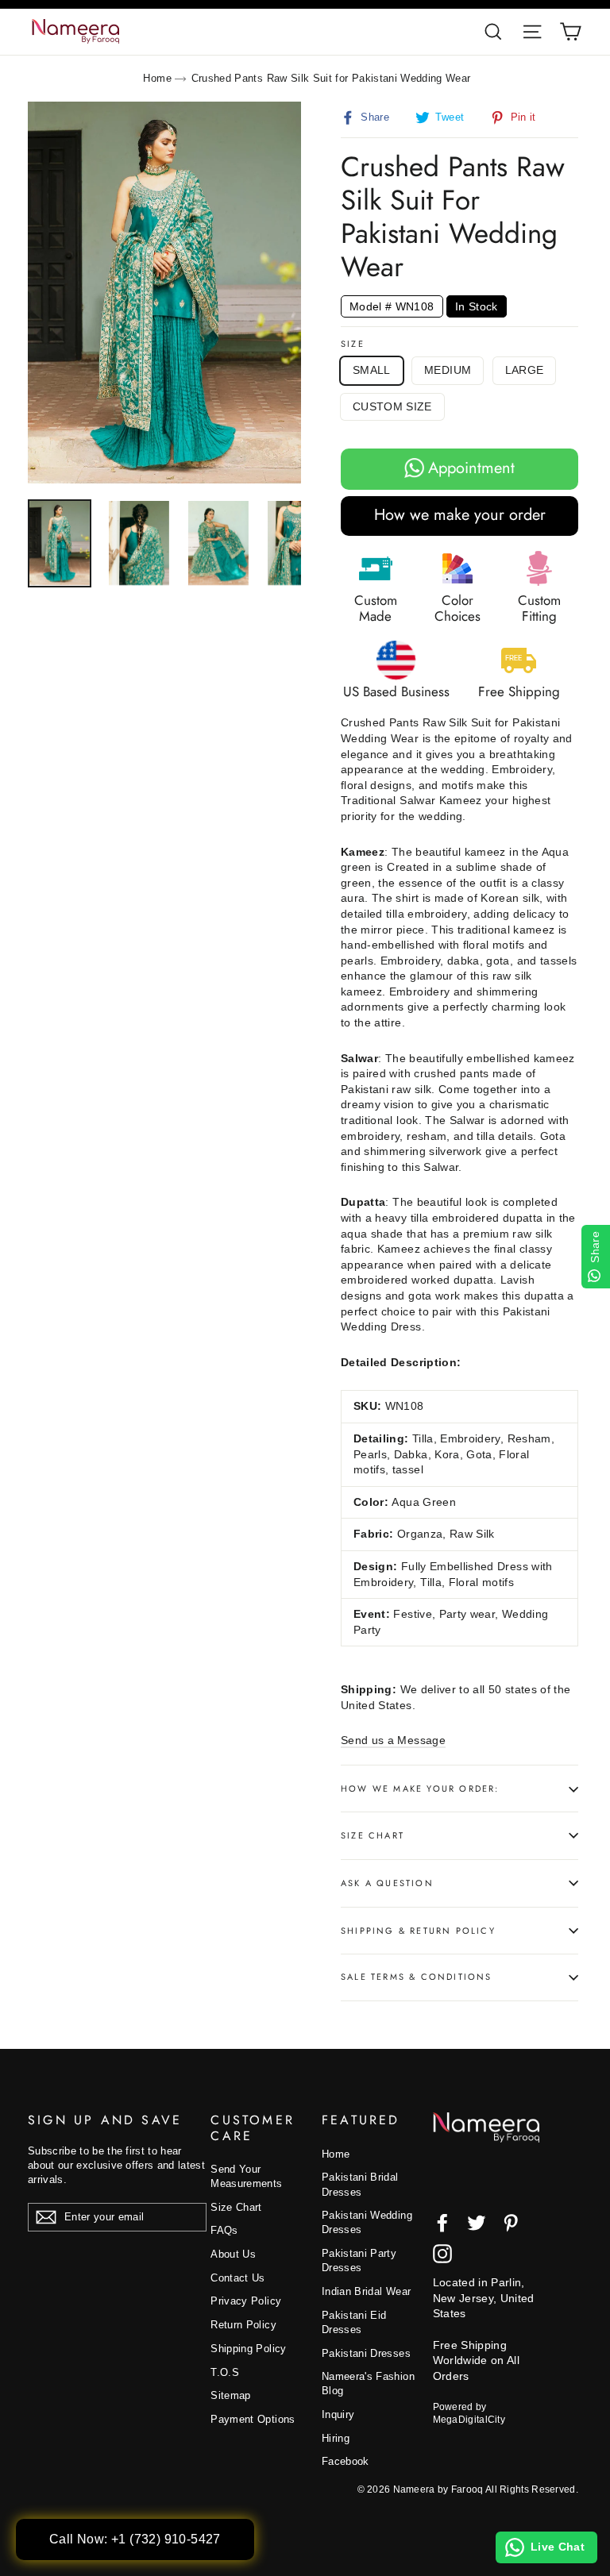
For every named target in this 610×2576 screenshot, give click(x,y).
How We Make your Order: (420, 1789)
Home (157, 78)
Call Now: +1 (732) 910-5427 (135, 2539)
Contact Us (238, 2278)
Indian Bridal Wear (366, 2291)
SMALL (372, 370)
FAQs (224, 2230)
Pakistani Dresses (366, 2353)
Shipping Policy (248, 2349)
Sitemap (230, 2395)
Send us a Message (393, 1740)
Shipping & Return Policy (418, 1931)
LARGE (525, 370)
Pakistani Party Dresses (359, 2260)
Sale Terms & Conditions (417, 1977)
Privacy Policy (246, 2301)
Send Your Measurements (246, 2176)
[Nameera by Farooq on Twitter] (477, 2223)
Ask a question (387, 1883)
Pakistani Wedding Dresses (367, 2222)
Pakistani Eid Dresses (354, 2322)
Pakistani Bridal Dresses (360, 2184)
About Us (233, 2254)
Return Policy (243, 2325)
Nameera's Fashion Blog (368, 2383)
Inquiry (338, 2414)
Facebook (346, 2461)
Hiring (336, 2438)
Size (353, 344)
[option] (164, 293)
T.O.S (225, 2372)
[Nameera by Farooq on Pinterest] (511, 2223)
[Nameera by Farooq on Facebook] (442, 2223)
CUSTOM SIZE (392, 406)
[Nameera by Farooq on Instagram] (442, 2254)
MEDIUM (448, 370)
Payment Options (253, 2419)
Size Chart (373, 1835)
